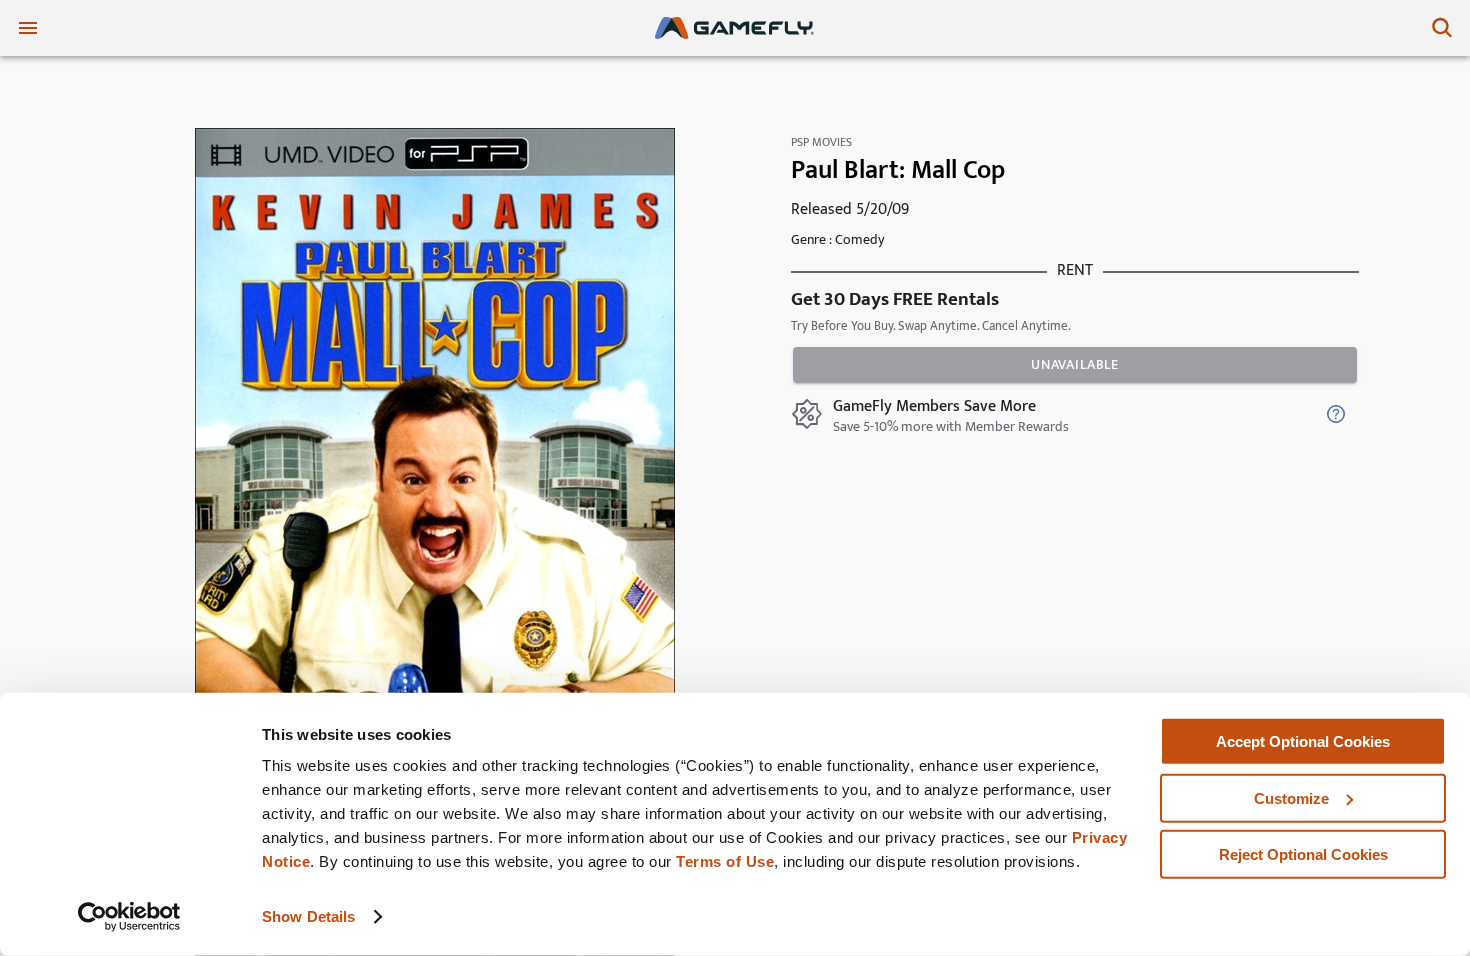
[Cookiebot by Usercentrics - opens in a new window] (129, 917)
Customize (1291, 797)
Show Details (308, 916)
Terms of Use (725, 861)
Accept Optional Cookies (1303, 741)
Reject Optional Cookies (1303, 854)
